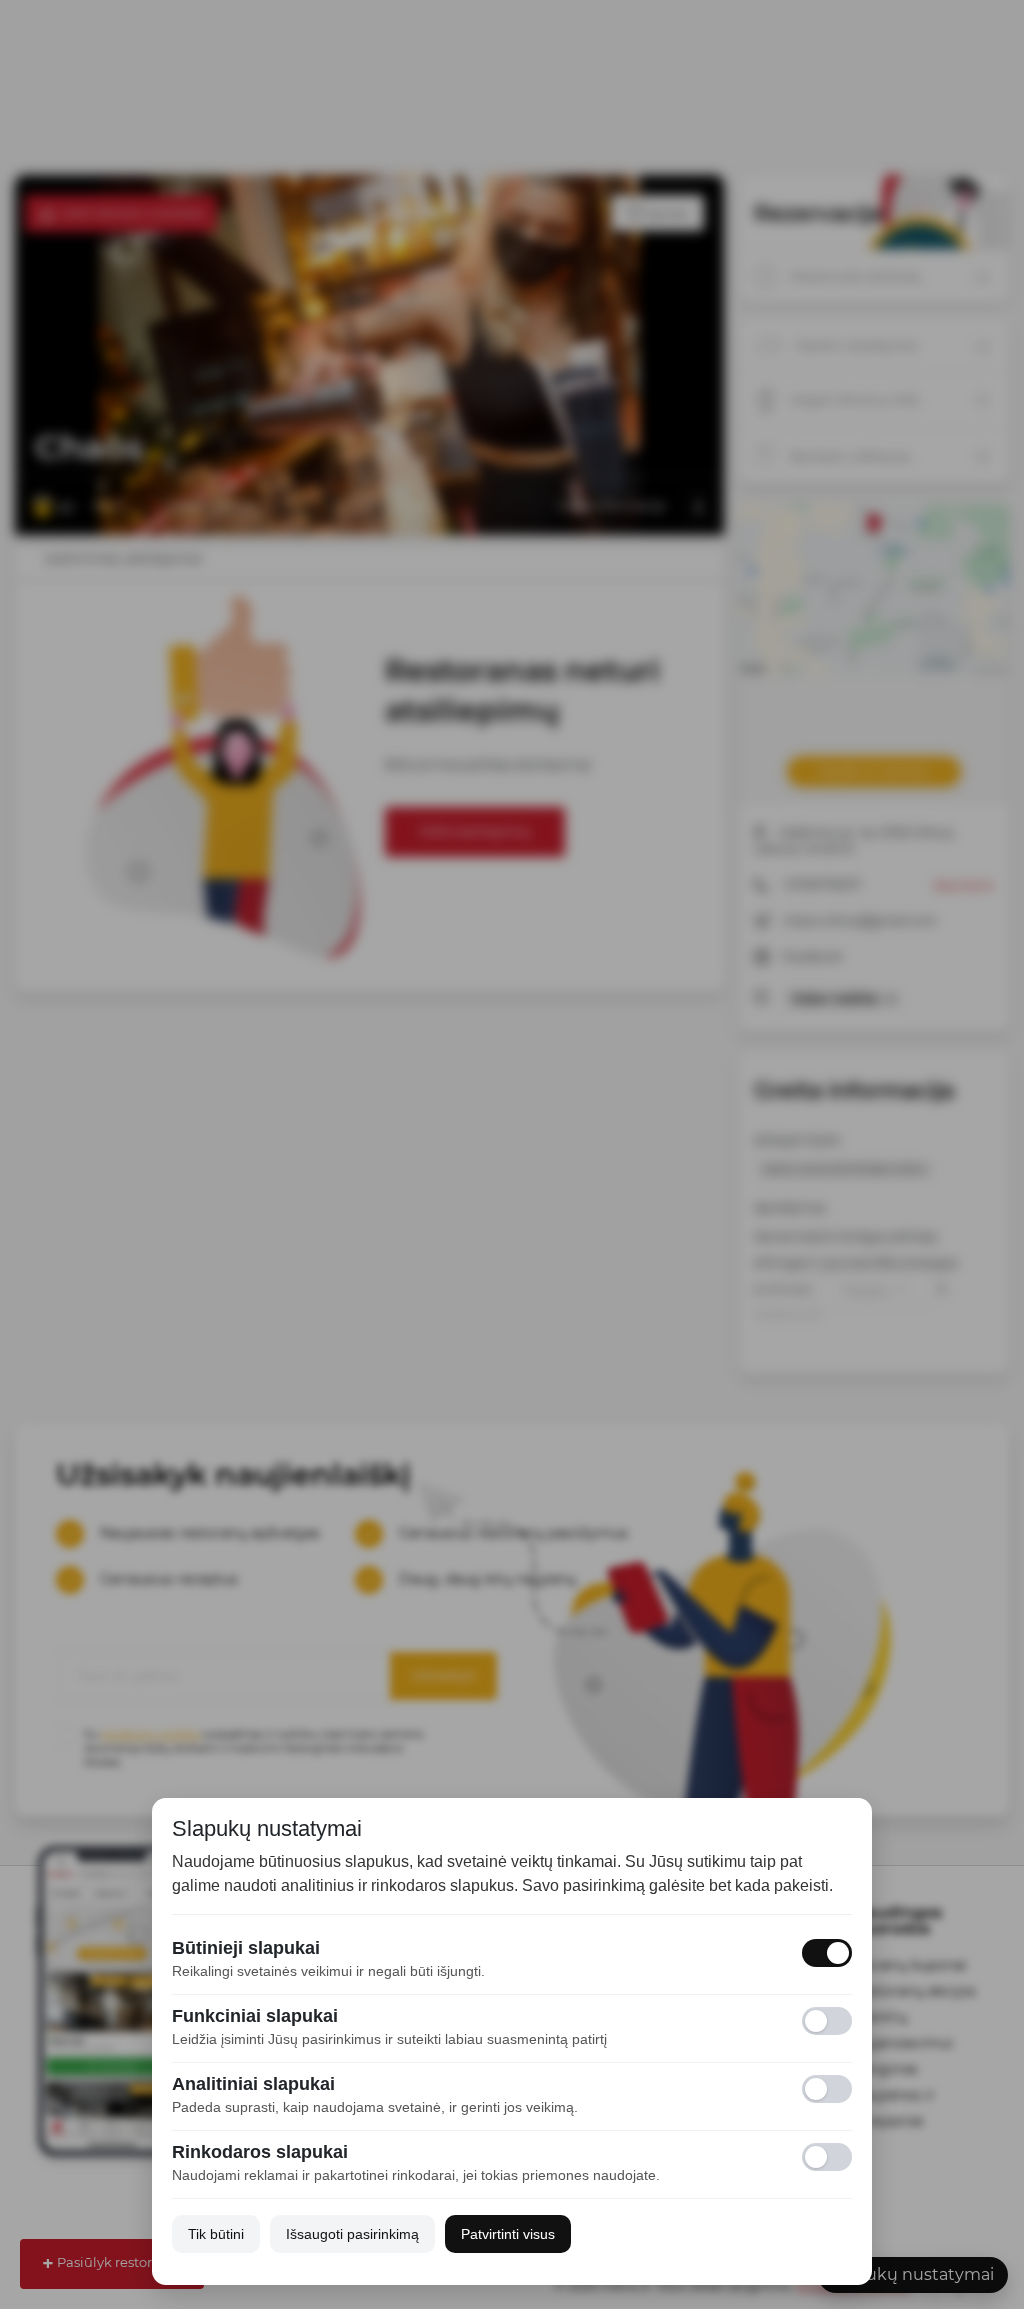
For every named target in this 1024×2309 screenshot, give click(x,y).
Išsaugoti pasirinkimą (352, 2234)
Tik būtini (216, 2234)
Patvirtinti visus (508, 2234)
